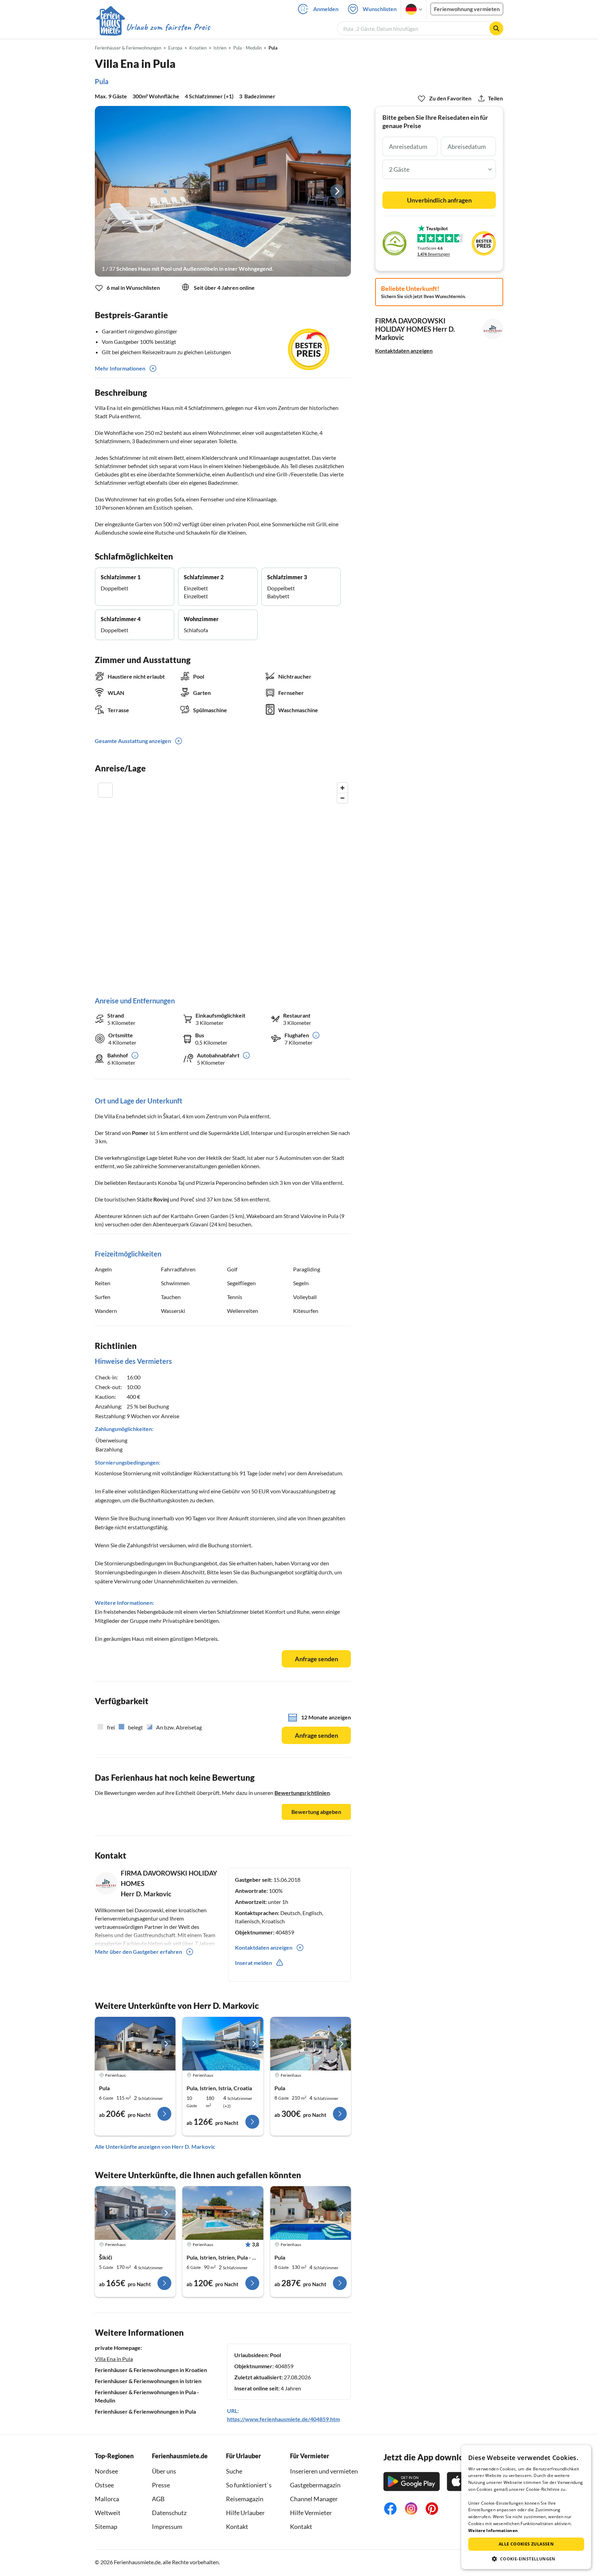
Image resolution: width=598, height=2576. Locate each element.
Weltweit (108, 2513)
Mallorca (107, 2499)
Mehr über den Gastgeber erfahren (138, 1952)
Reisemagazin (245, 2499)
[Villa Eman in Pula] (311, 2044)
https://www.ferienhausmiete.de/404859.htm (283, 2419)
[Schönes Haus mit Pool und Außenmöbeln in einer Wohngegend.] (223, 191)
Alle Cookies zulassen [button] (526, 2544)
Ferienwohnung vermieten (467, 9)
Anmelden (326, 9)
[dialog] (526, 2507)
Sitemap (106, 2526)
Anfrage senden (316, 1659)
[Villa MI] (135, 2044)
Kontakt (237, 2526)
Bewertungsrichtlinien (302, 1793)
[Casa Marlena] (311, 2213)
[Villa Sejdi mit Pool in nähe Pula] (223, 2213)
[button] (526, 2559)
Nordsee (106, 2471)
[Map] (223, 882)
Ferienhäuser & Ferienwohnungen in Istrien (148, 2381)
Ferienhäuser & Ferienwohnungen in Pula (145, 2411)
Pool (275, 2355)
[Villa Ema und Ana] (223, 2044)
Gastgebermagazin (315, 2485)
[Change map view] (105, 790)
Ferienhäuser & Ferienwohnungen (128, 48)
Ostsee (104, 2485)
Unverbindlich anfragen (439, 200)
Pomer (140, 1133)
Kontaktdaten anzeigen (404, 351)
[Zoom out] (342, 798)
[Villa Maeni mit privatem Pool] (135, 2213)
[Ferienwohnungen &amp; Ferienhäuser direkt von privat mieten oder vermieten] (153, 27)
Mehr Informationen (120, 368)
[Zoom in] (342, 788)
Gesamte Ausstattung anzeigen (133, 741)
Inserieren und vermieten (324, 2471)
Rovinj (161, 1199)
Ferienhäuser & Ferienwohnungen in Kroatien (151, 2370)
